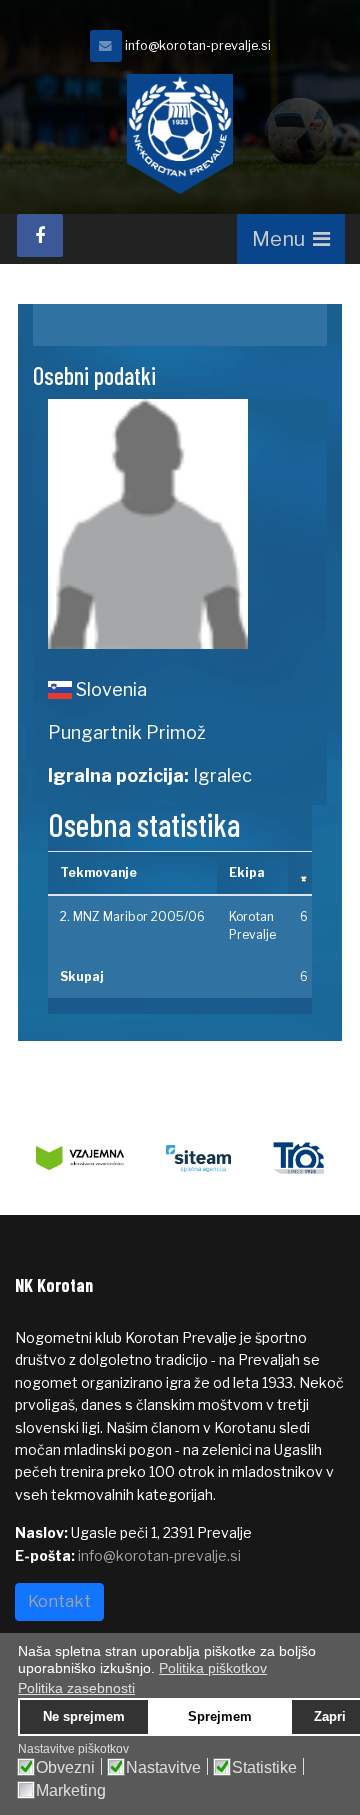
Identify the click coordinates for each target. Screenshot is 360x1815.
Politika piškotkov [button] (213, 1668)
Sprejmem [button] (220, 1717)
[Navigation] (291, 239)
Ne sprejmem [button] (84, 1717)
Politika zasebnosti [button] (76, 1688)
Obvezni (65, 1768)
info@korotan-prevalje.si (198, 45)
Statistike (264, 1768)
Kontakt (59, 1601)
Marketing (71, 1791)
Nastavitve (163, 1768)
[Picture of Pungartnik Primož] (180, 524)
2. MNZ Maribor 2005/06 (132, 916)
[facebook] (40, 235)
